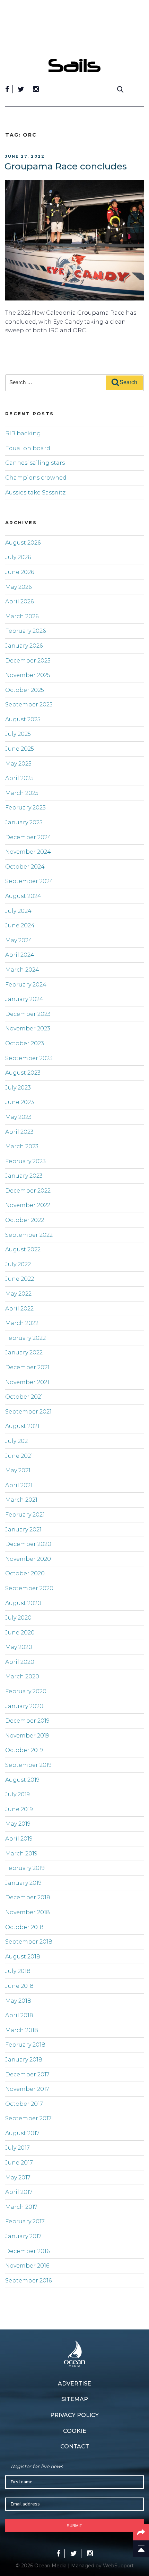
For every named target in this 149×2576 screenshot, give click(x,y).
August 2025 (23, 719)
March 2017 (21, 2207)
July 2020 (18, 1618)
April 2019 (19, 1839)
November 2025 (28, 675)
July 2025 (18, 734)
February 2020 (26, 1691)
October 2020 (25, 1573)
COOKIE (75, 2431)
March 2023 (22, 1146)
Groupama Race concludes (66, 166)
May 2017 (18, 2177)
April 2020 (20, 1662)
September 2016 (28, 2281)
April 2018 (19, 2015)
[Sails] (74, 65)
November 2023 (28, 1028)
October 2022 (25, 1220)
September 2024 (29, 881)
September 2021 (28, 1412)
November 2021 (27, 1382)
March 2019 (21, 1854)
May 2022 (18, 1294)
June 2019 (19, 1809)
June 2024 (20, 925)
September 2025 (29, 705)
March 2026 (22, 616)
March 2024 (22, 970)
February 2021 (25, 1515)
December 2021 (27, 1367)
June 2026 (20, 572)
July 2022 (18, 1264)
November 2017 (27, 2089)
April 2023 (19, 1132)
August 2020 (23, 1603)
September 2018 (29, 1942)
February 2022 (25, 1338)
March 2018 (22, 2030)
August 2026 (23, 543)
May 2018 (18, 2001)
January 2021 (23, 1530)
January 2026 (24, 646)
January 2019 (23, 1883)
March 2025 (22, 793)
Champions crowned (36, 478)
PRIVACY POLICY (74, 2415)
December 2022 (28, 1191)
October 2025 (25, 690)
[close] (140, 54)
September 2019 (28, 1765)
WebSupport (118, 2566)
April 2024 (20, 955)
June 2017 (19, 2163)
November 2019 (27, 1736)
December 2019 (27, 1721)
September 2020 (29, 1588)
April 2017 (19, 2192)
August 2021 (22, 1426)
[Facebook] (7, 89)
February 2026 (25, 631)
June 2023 (20, 1102)
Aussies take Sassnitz (35, 493)
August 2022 (23, 1249)
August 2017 (22, 2133)
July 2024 (18, 911)
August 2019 (22, 1780)
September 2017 (28, 2118)
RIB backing (23, 433)
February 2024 (26, 985)
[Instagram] (36, 89)
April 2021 (19, 1485)
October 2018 (24, 1927)
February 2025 (25, 808)
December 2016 (27, 2251)
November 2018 (28, 1912)
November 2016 (27, 2266)
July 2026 (18, 557)
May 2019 (18, 1824)
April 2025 (19, 778)
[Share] (141, 2532)
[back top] (141, 2549)
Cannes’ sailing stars (35, 463)
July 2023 (18, 1088)
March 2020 (22, 1676)
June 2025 (20, 749)
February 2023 (25, 1161)
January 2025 (24, 822)
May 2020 (19, 1647)
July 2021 (17, 1441)
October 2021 (24, 1397)
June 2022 (20, 1279)
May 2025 (18, 764)
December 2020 (28, 1544)
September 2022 (29, 1235)
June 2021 (19, 1456)
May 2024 (19, 940)
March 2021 (21, 1500)
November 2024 (28, 852)
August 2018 (23, 1957)
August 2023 (23, 1073)
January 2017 (23, 2236)
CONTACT (75, 2447)
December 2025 (28, 661)
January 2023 (24, 1176)
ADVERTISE (74, 2384)
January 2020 (24, 1706)
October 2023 (25, 1043)
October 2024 (25, 867)
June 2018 (19, 1986)
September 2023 (29, 1058)
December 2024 (28, 837)
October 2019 (24, 1750)
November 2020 (28, 1559)
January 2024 (24, 999)
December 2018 (28, 1897)
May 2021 (18, 1470)
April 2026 (19, 601)
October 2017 (24, 2104)
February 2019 (25, 1868)
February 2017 (25, 2221)
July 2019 (17, 1794)
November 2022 (28, 1205)
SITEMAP (75, 2399)
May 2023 (18, 1117)
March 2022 (22, 1323)
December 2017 (27, 2074)
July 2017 (17, 2148)
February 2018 (25, 2045)
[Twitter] (21, 89)
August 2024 (23, 896)
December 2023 (28, 1014)
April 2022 (19, 1309)
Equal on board (28, 448)
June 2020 (20, 1633)
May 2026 (18, 587)
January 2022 (24, 1352)
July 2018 (18, 1971)
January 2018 (24, 2060)
